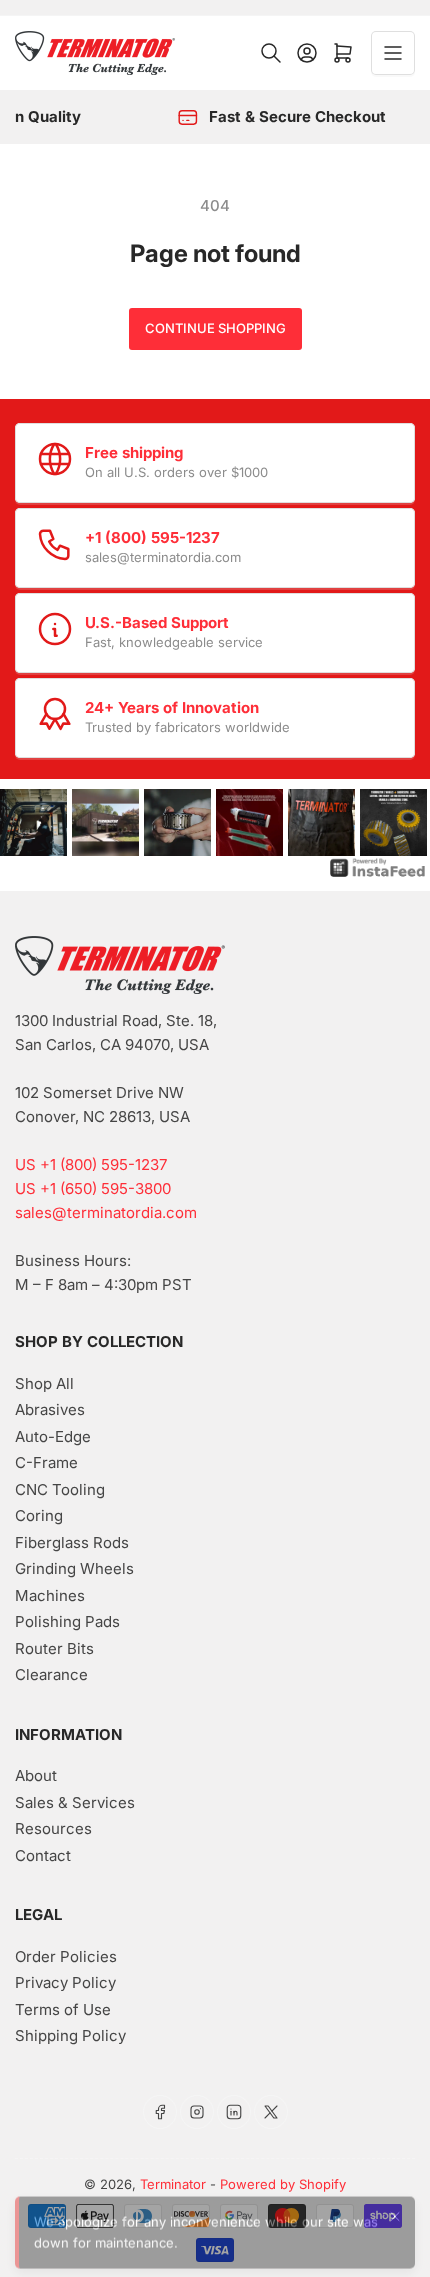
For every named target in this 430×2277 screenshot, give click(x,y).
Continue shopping (215, 328)
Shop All (44, 1383)
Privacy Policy (65, 1982)
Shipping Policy (70, 2035)
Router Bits (54, 1648)
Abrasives (50, 1409)
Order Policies (66, 1956)
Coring (39, 1515)
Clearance (51, 1674)
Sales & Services (75, 1802)
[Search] (271, 53)
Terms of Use (63, 2009)
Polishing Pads (67, 1621)
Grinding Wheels (74, 1568)
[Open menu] (393, 53)
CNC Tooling (60, 1489)
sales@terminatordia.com (106, 1212)
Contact (43, 1855)
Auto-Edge (53, 1436)
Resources (53, 1828)
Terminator (173, 2184)
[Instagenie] (378, 867)
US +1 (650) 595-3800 (93, 1188)
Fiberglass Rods (72, 1542)
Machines (50, 1595)
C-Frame (46, 1462)
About (36, 1775)
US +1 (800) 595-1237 (91, 1164)
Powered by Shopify (283, 2184)
